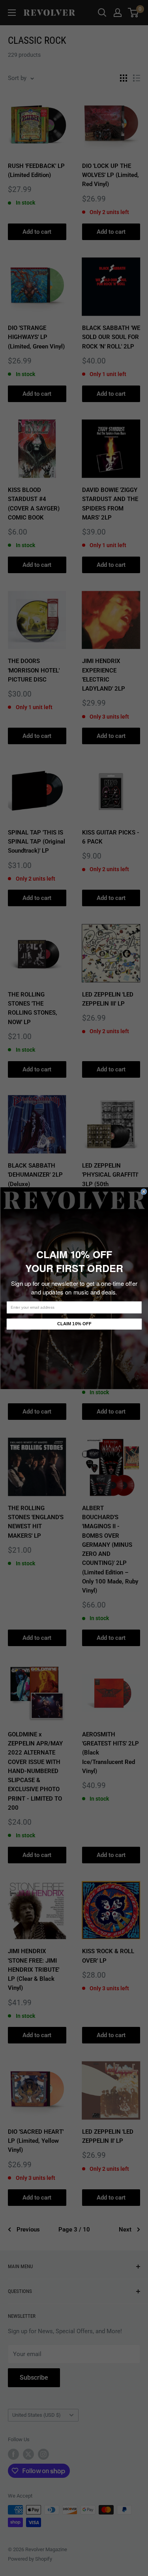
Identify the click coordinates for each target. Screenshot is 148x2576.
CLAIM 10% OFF (74, 1324)
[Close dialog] (144, 1191)
